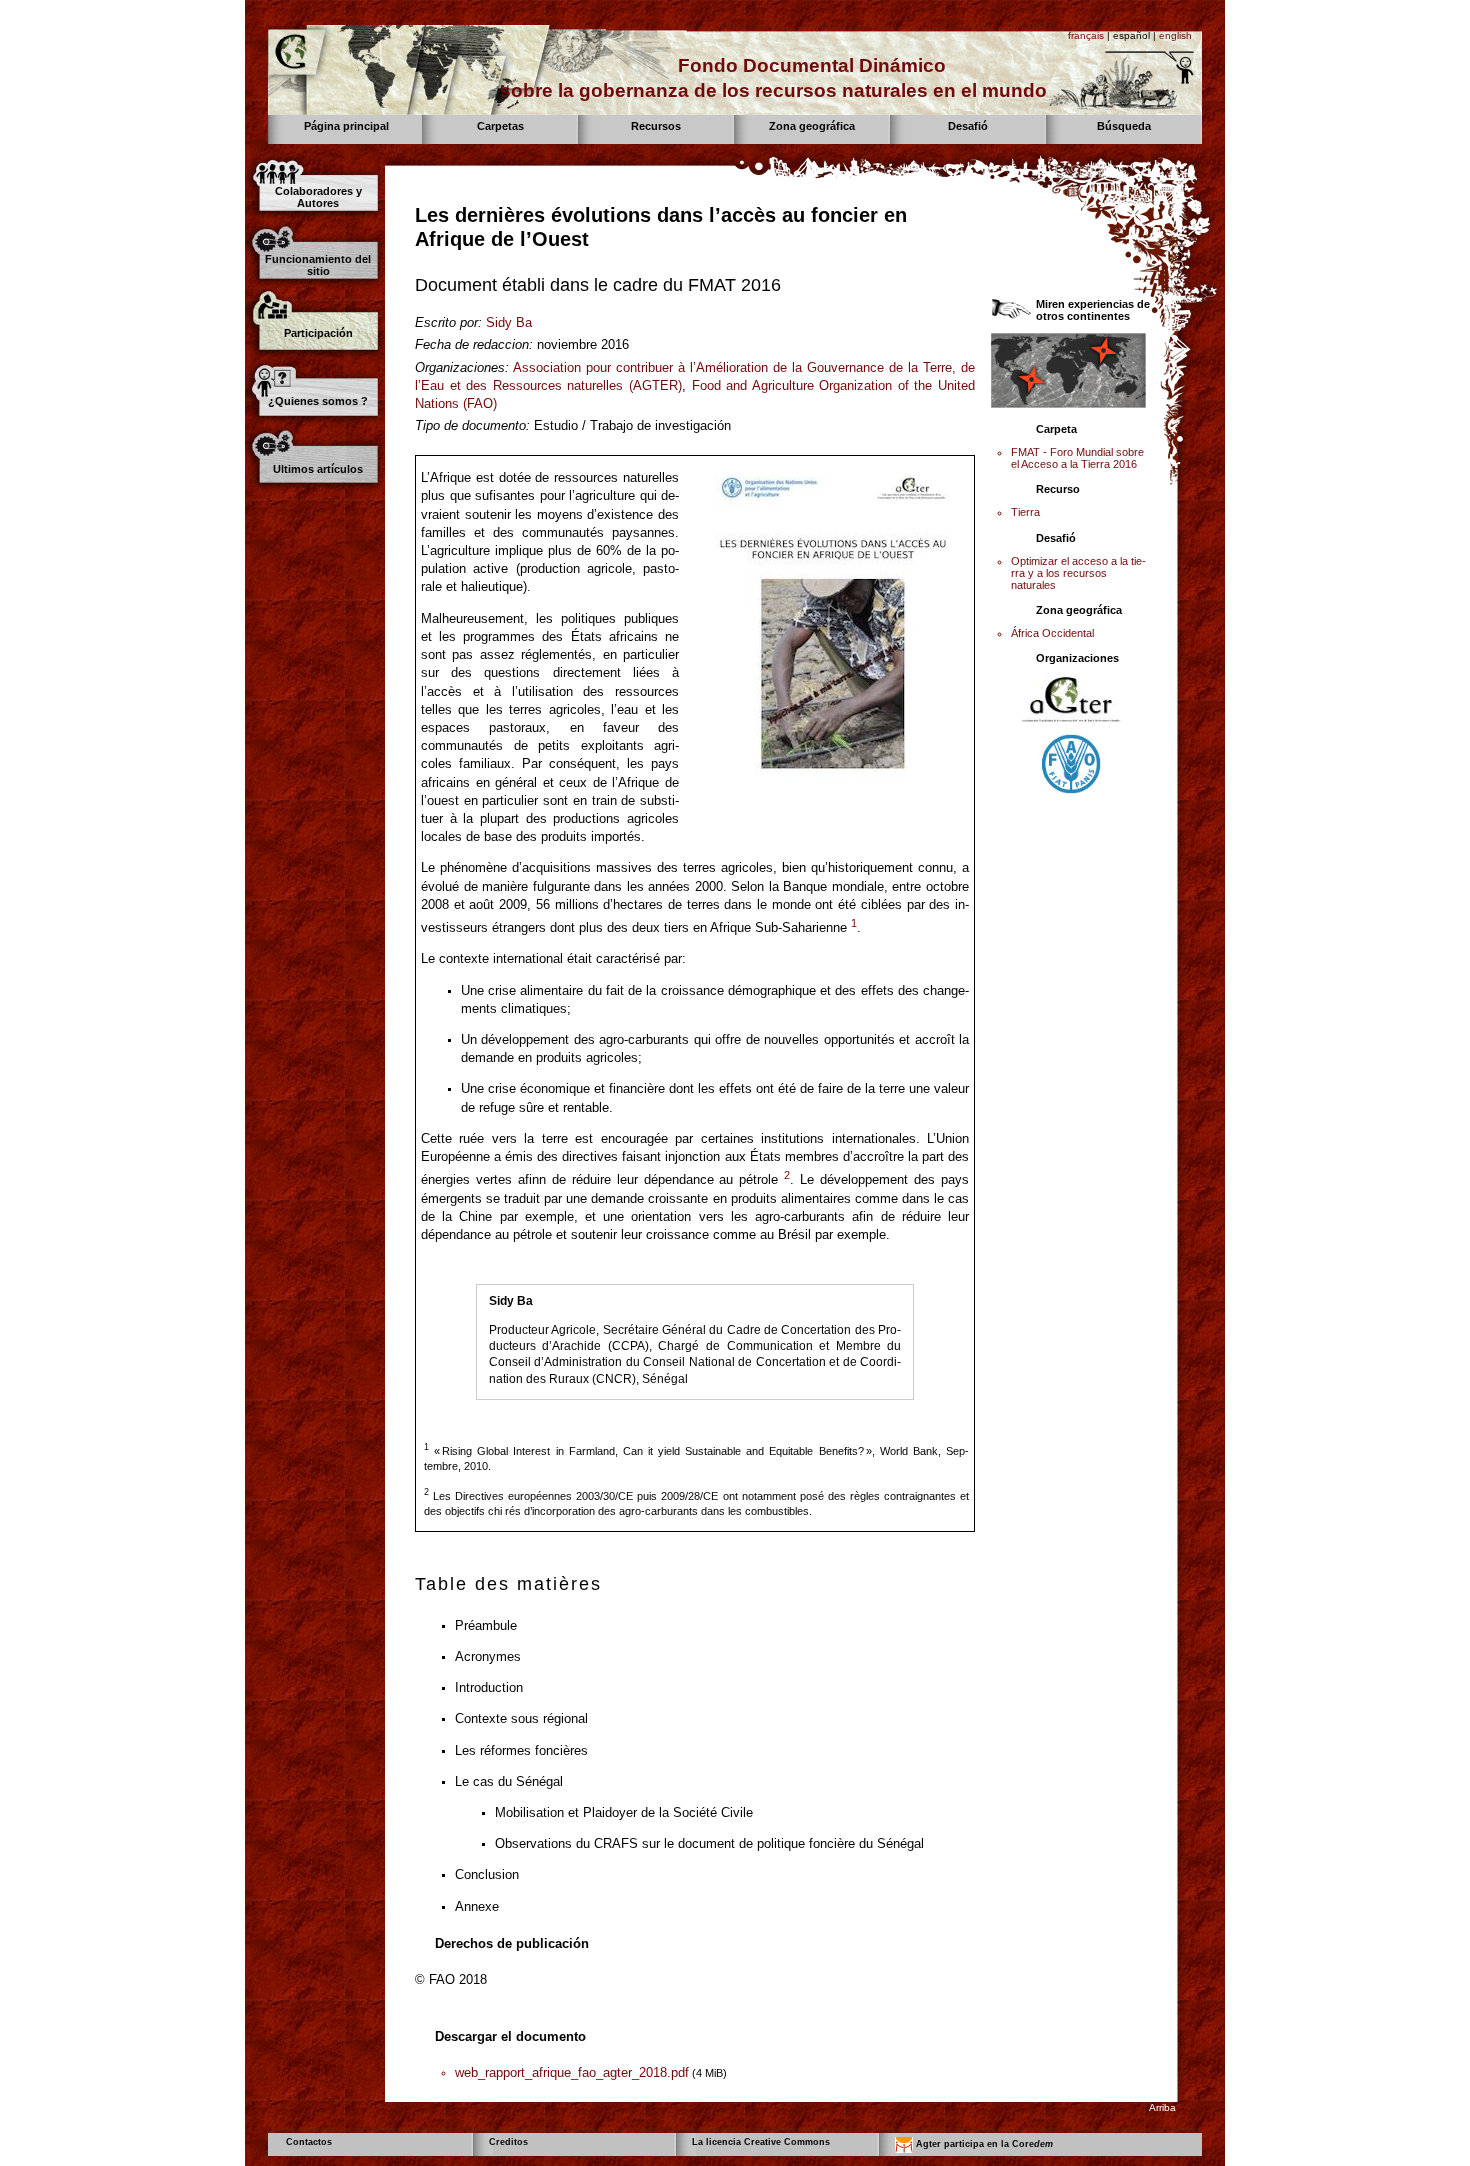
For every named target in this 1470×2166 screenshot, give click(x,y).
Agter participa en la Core (983, 2145)
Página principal (346, 126)
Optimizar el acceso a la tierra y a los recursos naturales (1078, 573)
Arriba (1162, 2107)
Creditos (508, 2142)
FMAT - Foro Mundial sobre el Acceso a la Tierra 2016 (1077, 458)
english (1175, 35)
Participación (318, 333)
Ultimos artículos (318, 469)
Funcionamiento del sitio (318, 265)
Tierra (1025, 512)
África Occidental (1052, 633)
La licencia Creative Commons (761, 2142)
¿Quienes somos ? (318, 401)
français (1086, 35)
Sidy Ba (509, 322)
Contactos (309, 2142)
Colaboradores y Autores (318, 197)
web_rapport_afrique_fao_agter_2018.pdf (572, 2072)
